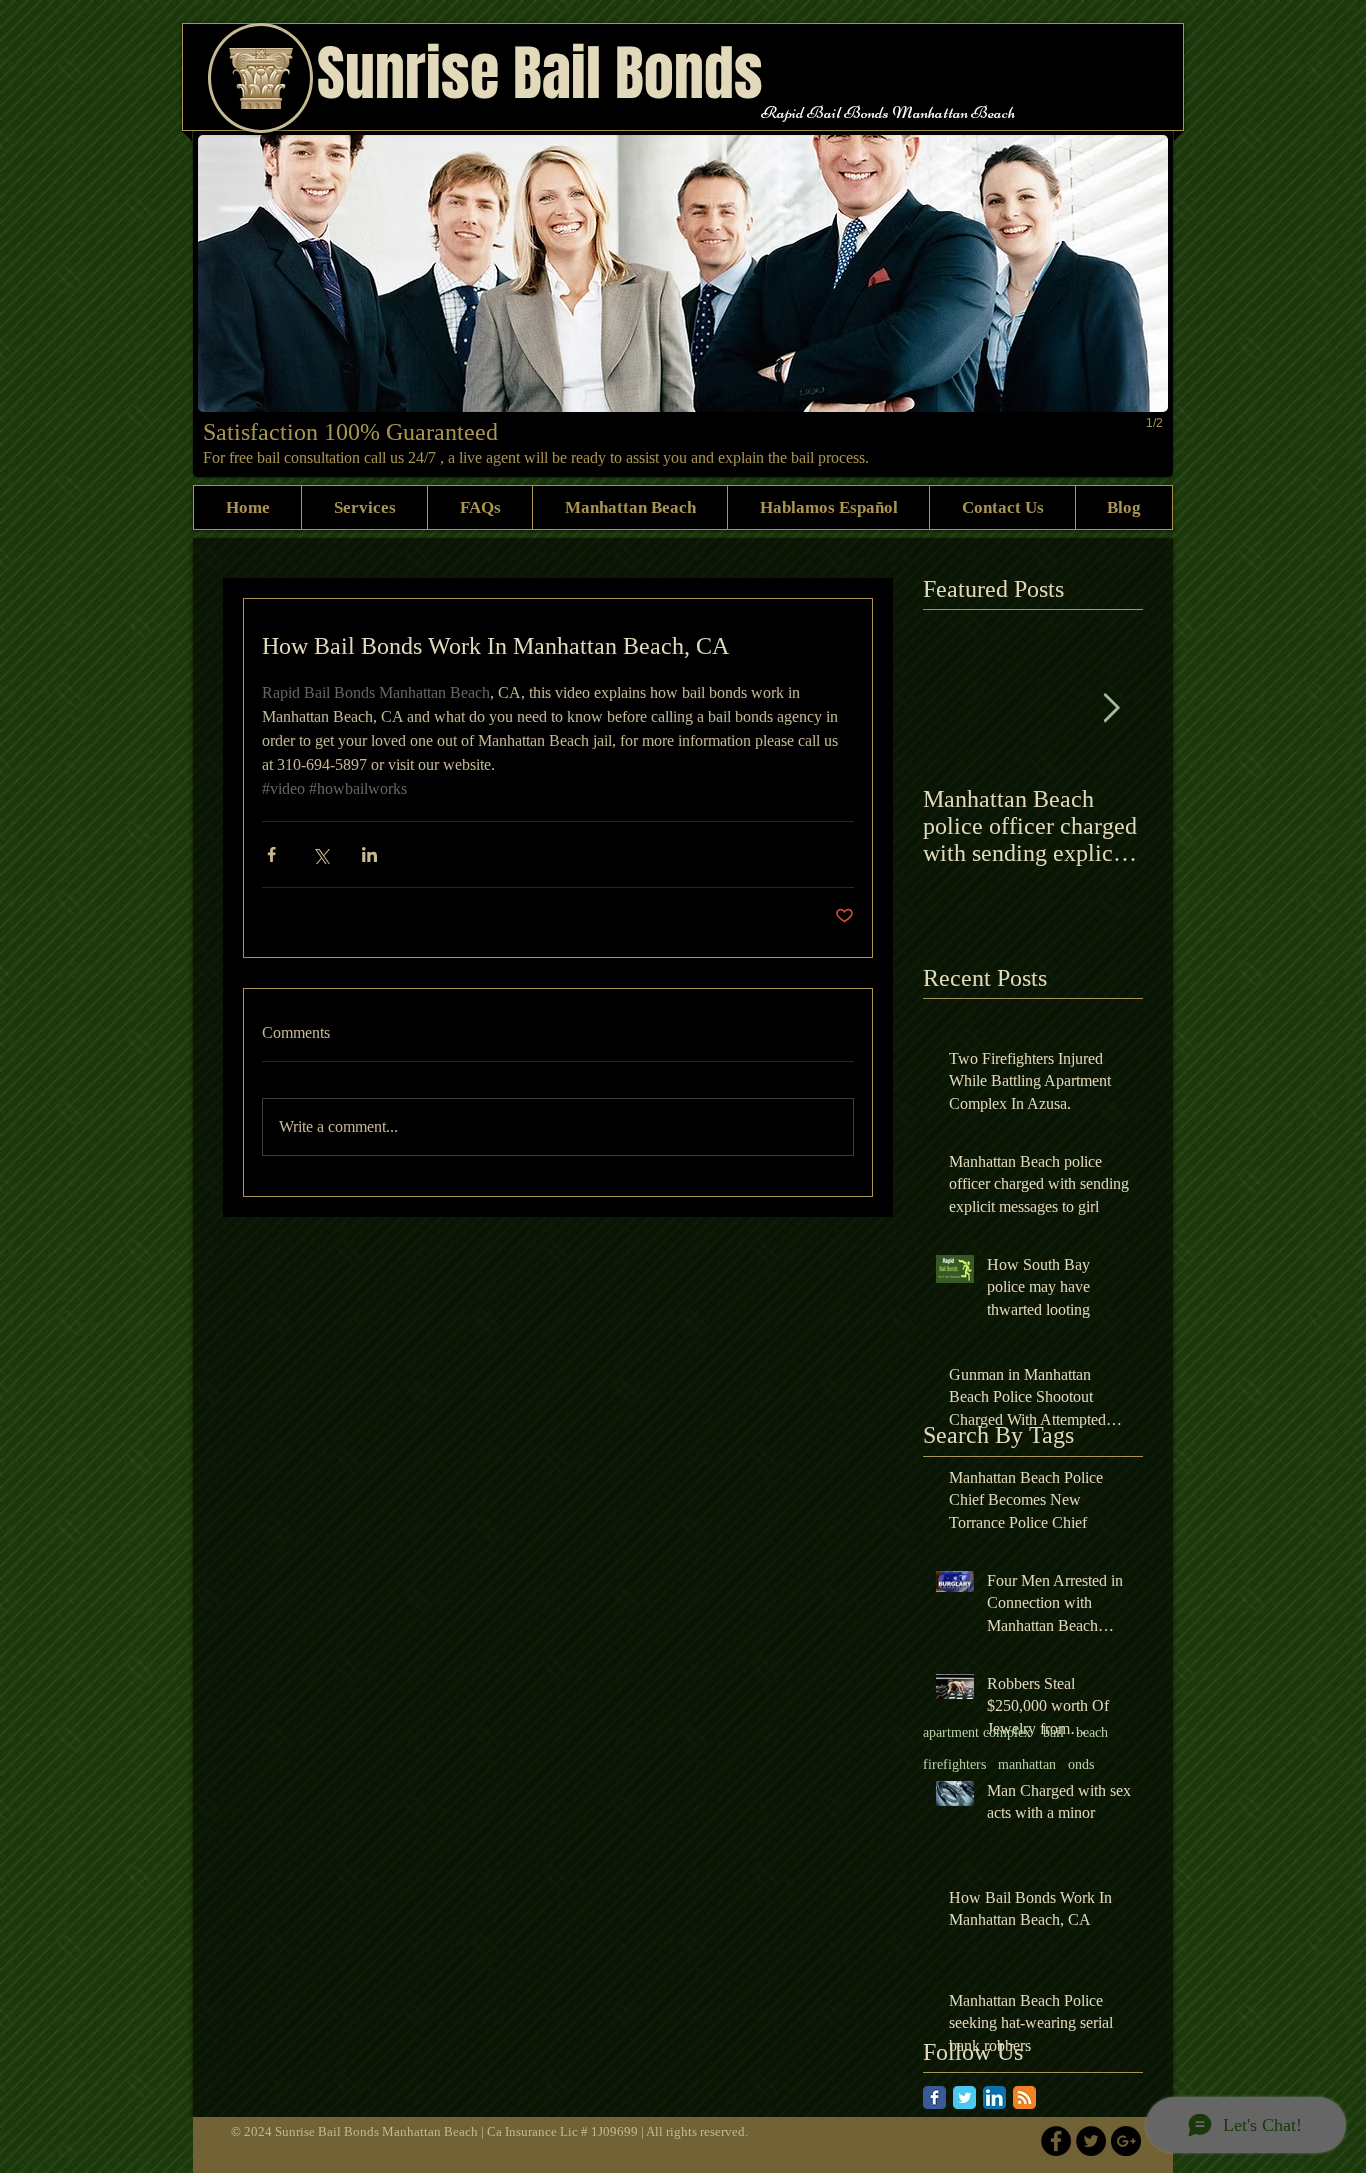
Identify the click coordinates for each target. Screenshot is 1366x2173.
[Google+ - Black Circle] (1126, 2141)
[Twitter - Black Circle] (1091, 2141)
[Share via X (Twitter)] (320, 854)
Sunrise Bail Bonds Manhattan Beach (378, 2131)
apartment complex (977, 1732)
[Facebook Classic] (934, 2097)
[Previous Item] (955, 708)
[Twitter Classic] (964, 2097)
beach (1092, 1732)
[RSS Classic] (1024, 2097)
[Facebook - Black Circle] (1056, 2141)
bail (1053, 1732)
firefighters (954, 1764)
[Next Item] (1111, 708)
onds (1081, 1764)
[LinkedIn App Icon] (994, 2097)
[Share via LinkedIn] (369, 854)
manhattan (1027, 1764)
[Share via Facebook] (271, 854)
